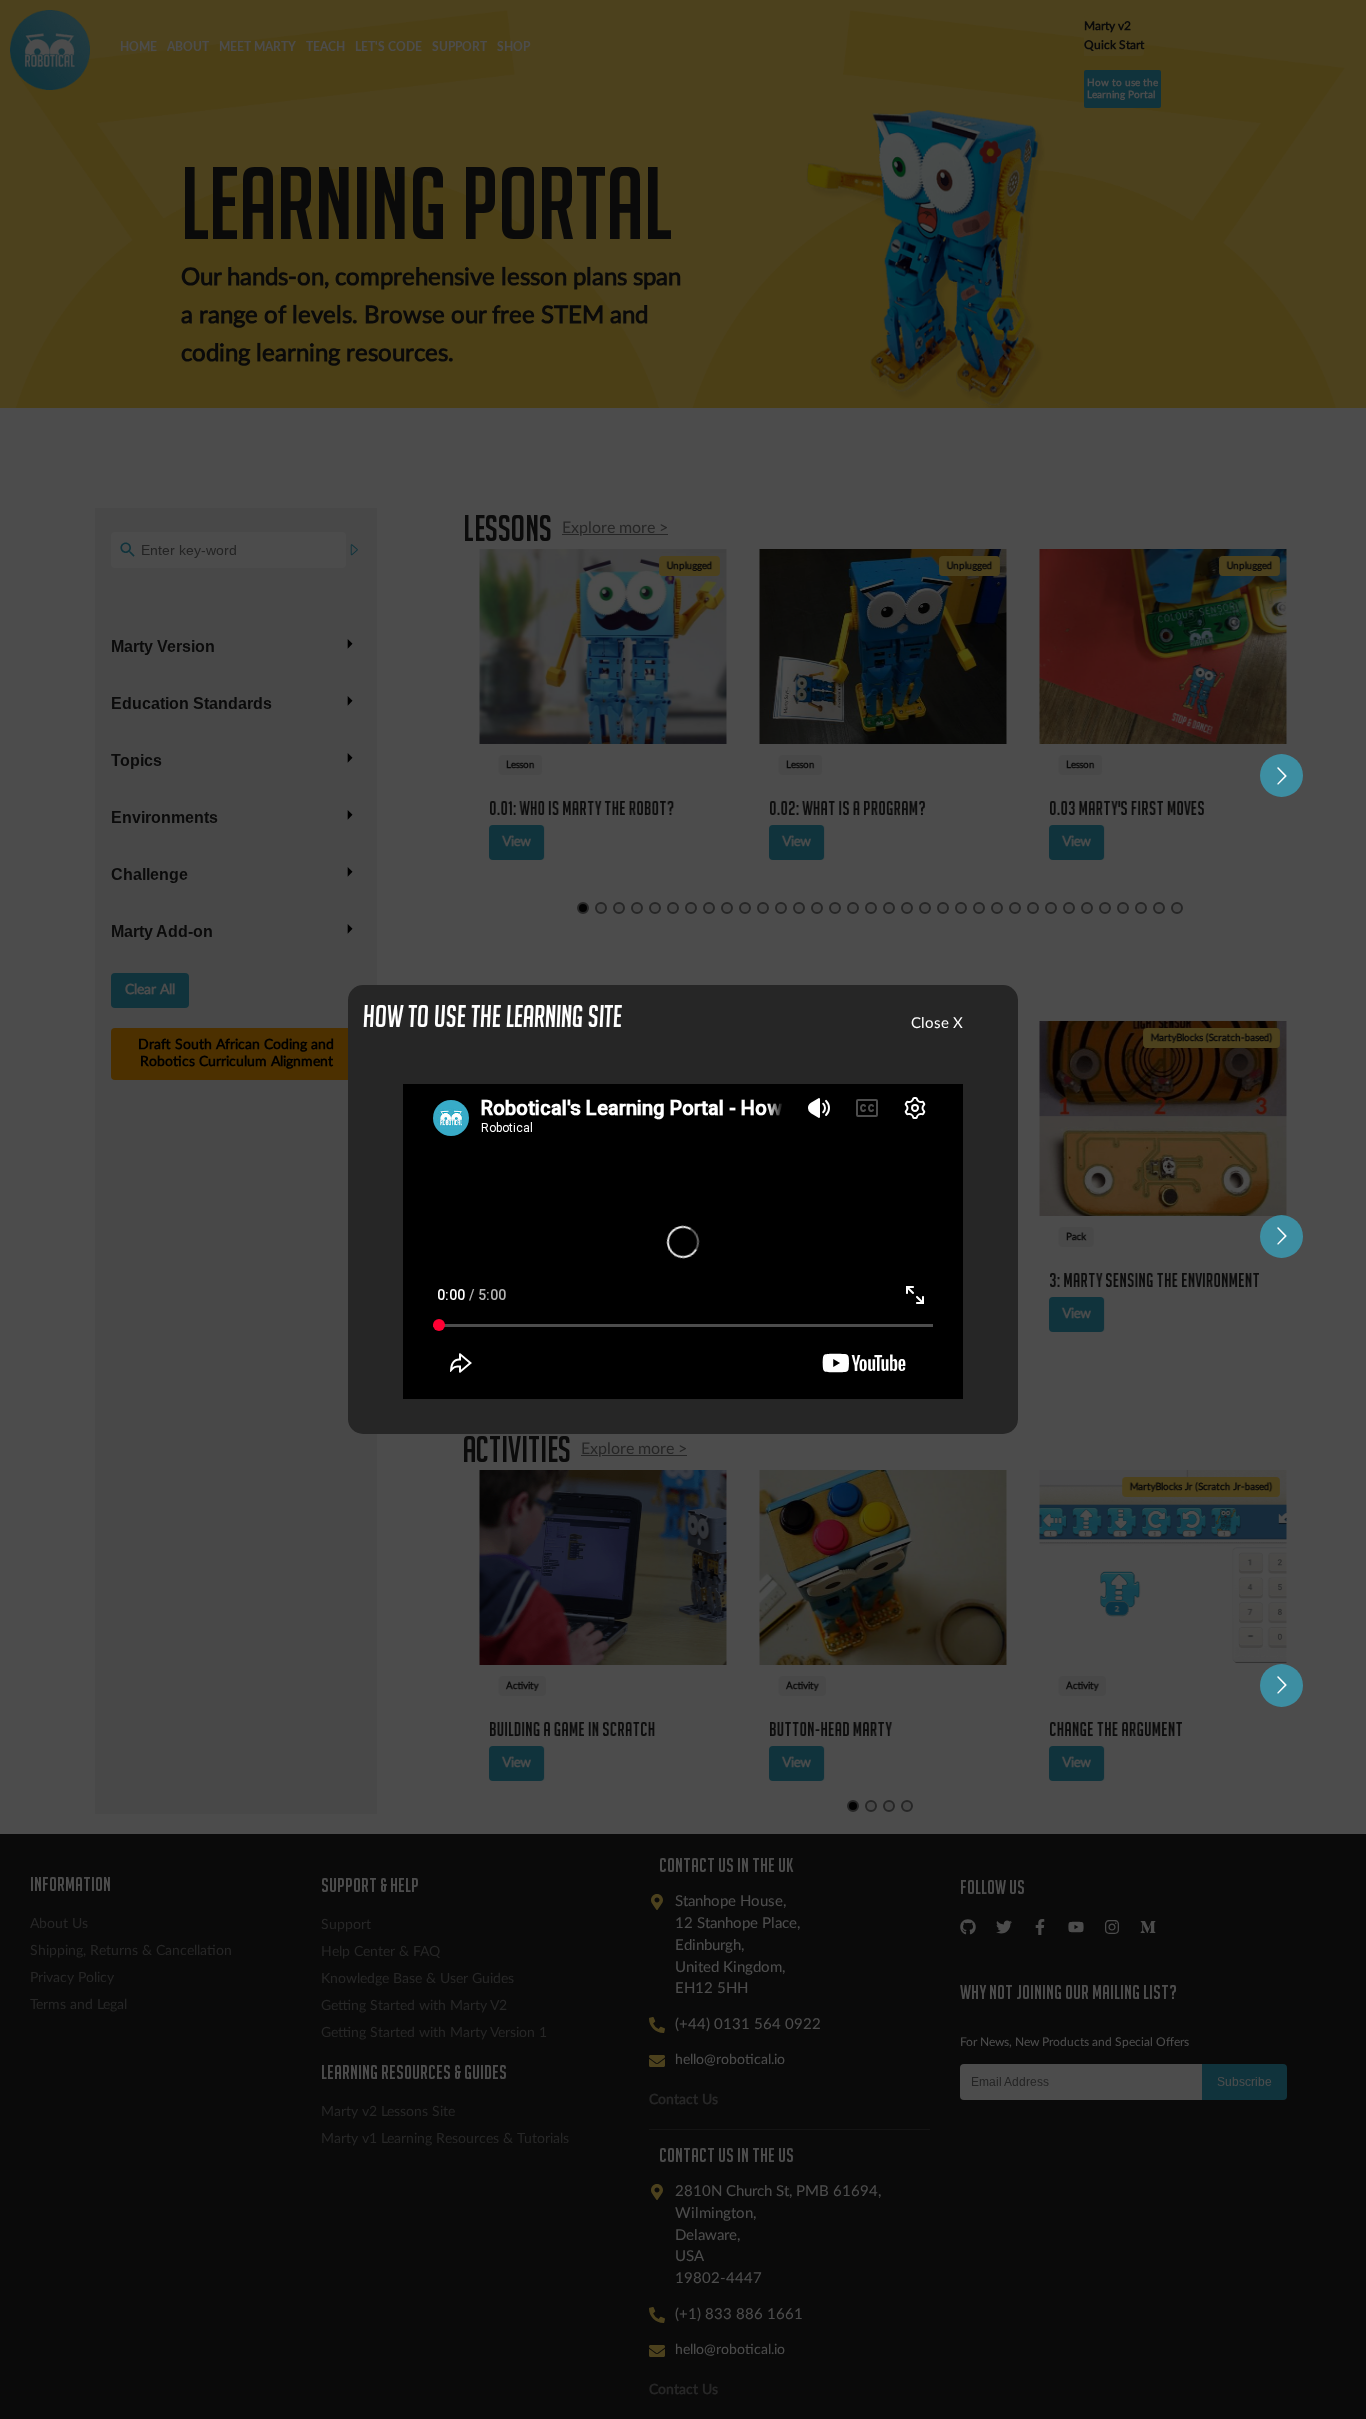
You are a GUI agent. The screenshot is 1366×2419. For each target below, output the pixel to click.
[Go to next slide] (1281, 775)
